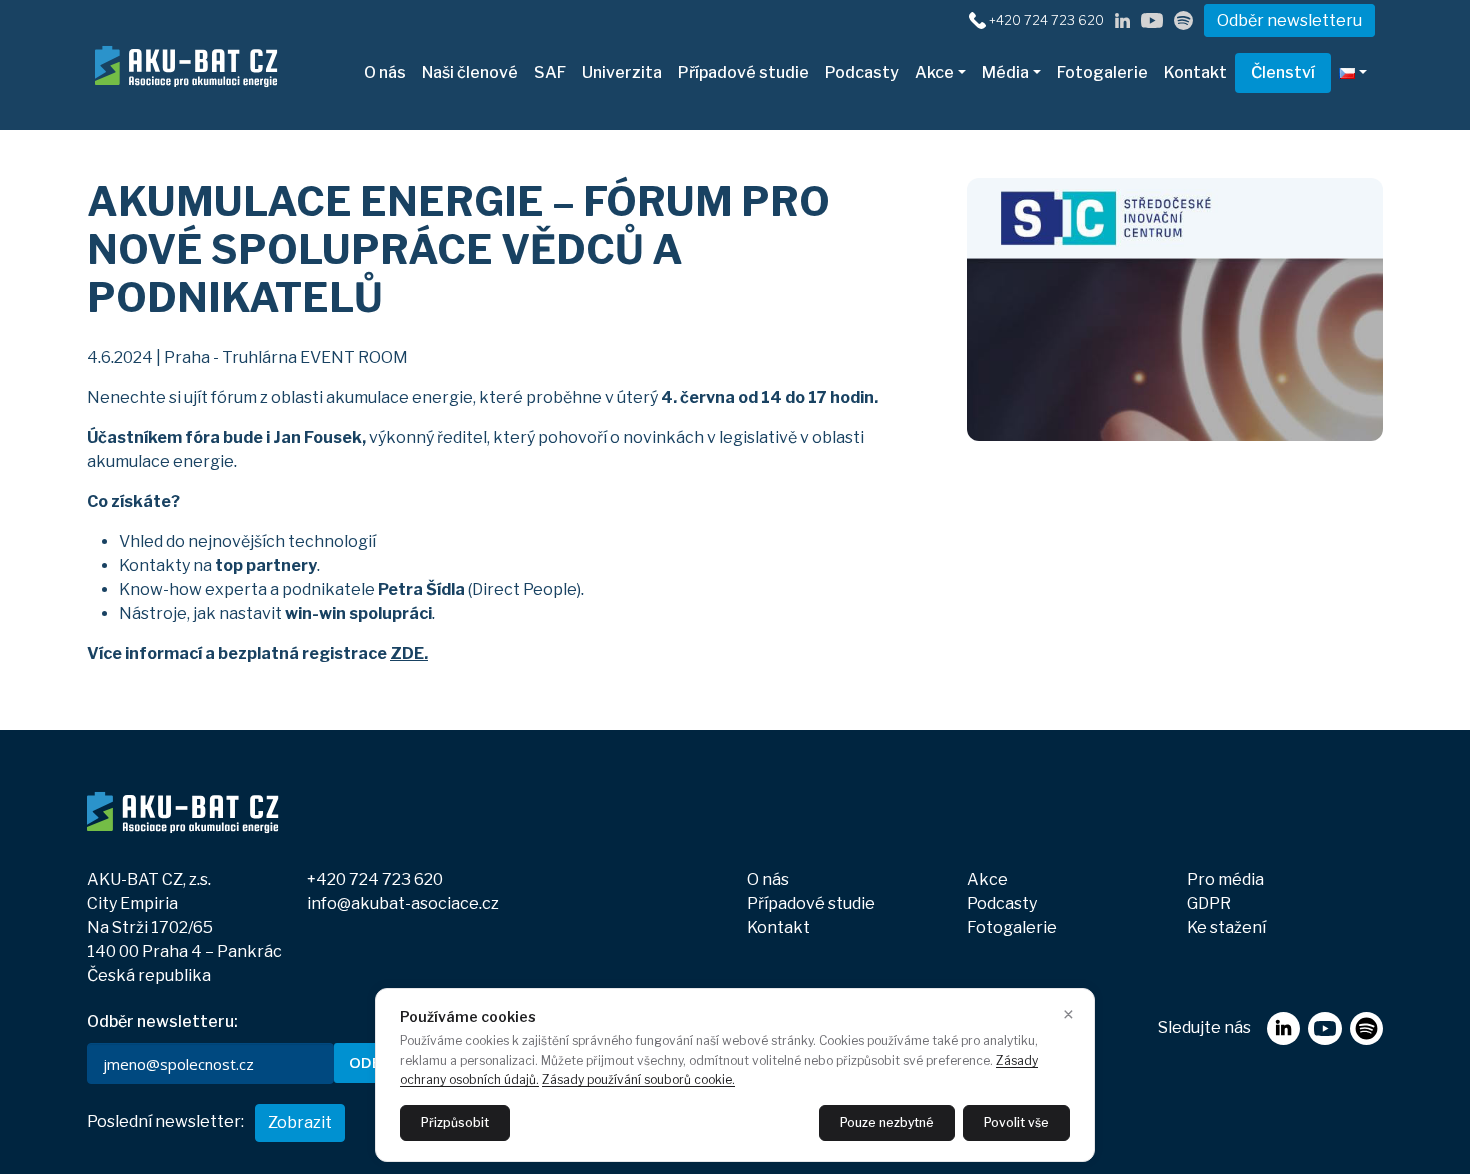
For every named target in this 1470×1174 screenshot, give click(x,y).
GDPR (1209, 903)
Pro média (1225, 879)
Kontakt (1195, 72)
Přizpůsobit (455, 1122)
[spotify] (1183, 19)
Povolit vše (1016, 1122)
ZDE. (409, 653)
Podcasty (862, 72)
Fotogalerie (1102, 72)
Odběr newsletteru (1289, 20)
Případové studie (743, 72)
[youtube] (1152, 19)
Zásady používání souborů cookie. (638, 1079)
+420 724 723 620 (1046, 20)
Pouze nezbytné (887, 1122)
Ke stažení (1226, 927)
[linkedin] (1122, 19)
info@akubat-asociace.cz (403, 903)
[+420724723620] (977, 19)
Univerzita (622, 72)
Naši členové (470, 72)
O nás (385, 72)
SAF (550, 72)
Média (1005, 72)
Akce (934, 72)
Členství (1283, 72)
